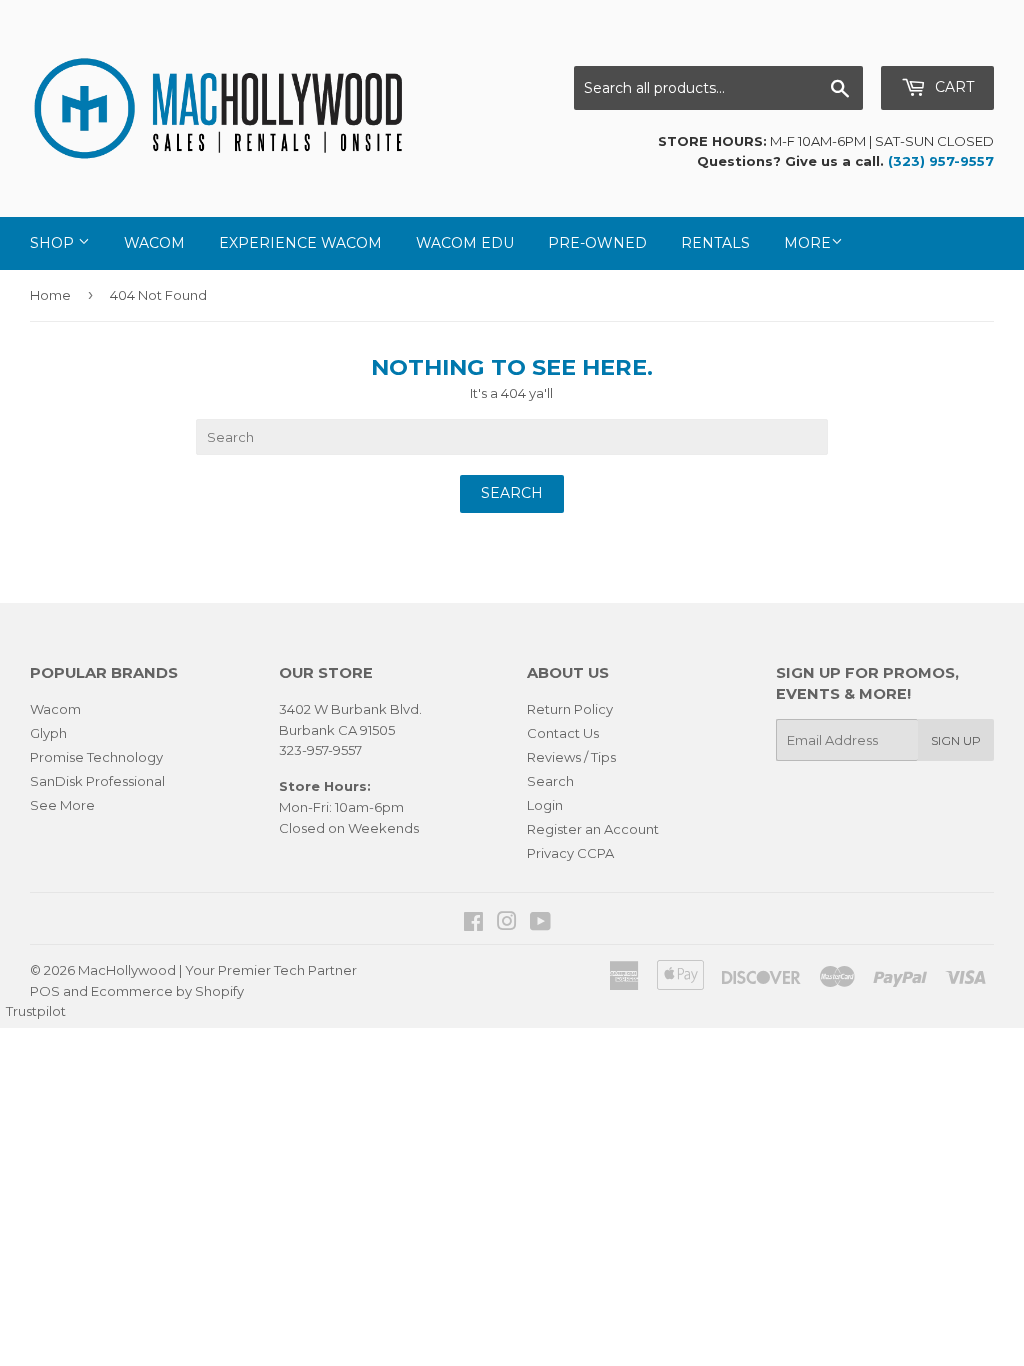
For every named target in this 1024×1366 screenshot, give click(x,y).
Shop (54, 243)
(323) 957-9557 (941, 161)
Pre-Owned (597, 243)
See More (62, 805)
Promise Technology (96, 757)
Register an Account (593, 829)
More (807, 243)
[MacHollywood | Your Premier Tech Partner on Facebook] (473, 924)
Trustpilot (36, 1011)
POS (45, 991)
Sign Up (956, 740)
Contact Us (563, 733)
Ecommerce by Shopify (167, 991)
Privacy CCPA (570, 853)
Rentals (715, 243)
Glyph (48, 733)
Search (550, 781)
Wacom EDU (465, 243)
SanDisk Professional (97, 781)
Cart (952, 87)
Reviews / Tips (571, 757)
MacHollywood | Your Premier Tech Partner (217, 970)
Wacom (154, 243)
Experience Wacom (300, 243)
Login (545, 805)
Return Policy (570, 709)
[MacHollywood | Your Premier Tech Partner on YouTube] (540, 924)
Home (50, 295)
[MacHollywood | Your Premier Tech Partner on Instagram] (507, 924)
